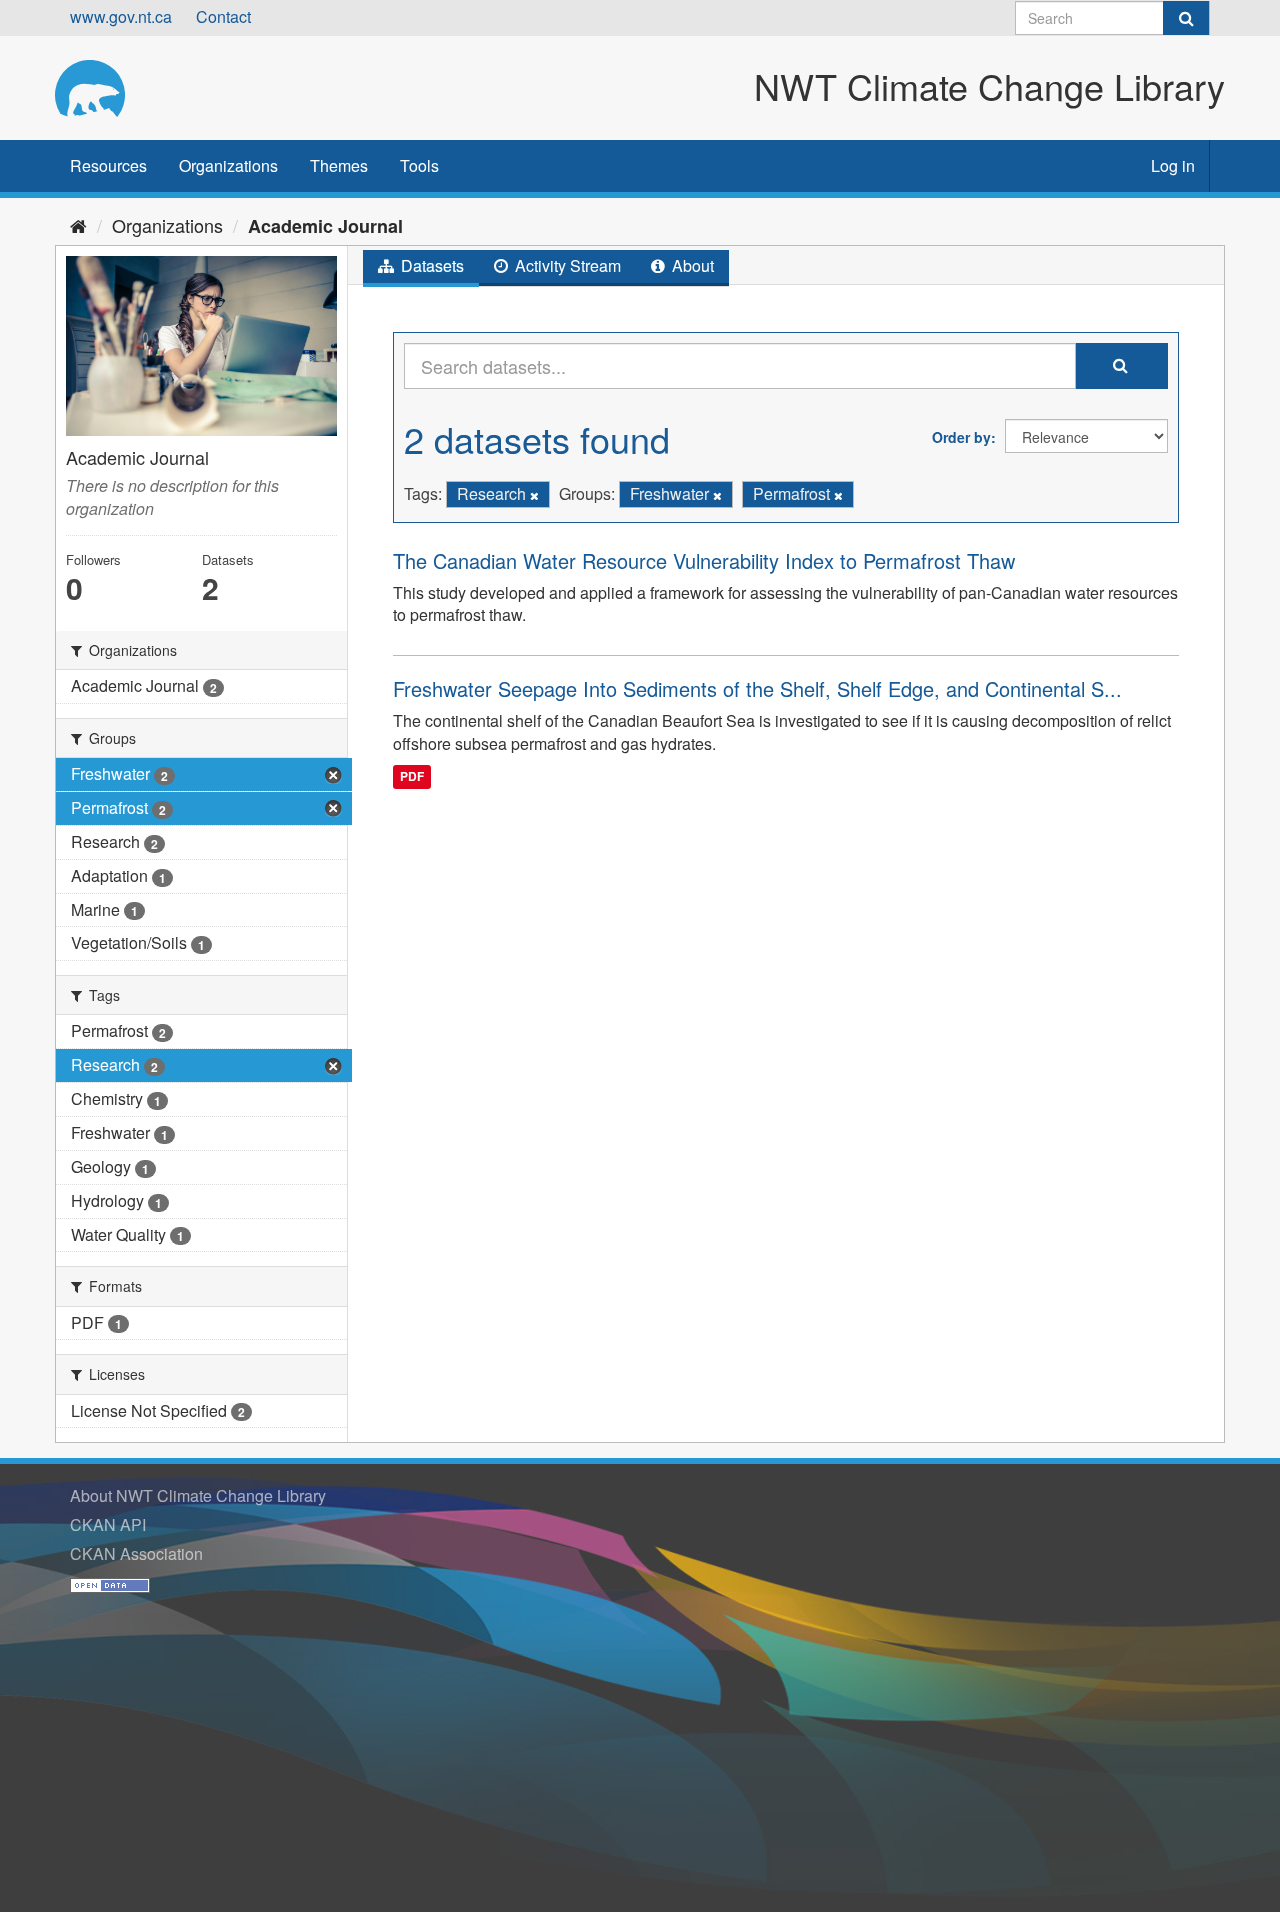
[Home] (78, 225)
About (691, 265)
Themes (339, 165)
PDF (412, 776)
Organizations (228, 165)
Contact (223, 16)
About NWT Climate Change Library (198, 1495)
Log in (1173, 165)
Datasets (430, 265)
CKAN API (108, 1524)
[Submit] (1186, 18)
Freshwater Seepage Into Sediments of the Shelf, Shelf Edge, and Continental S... (757, 688)
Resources (108, 165)
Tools (419, 165)
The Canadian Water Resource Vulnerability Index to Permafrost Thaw (704, 560)
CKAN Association (136, 1553)
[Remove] (534, 495)
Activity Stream (566, 265)
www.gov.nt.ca (121, 16)
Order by (961, 437)
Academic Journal (325, 226)
